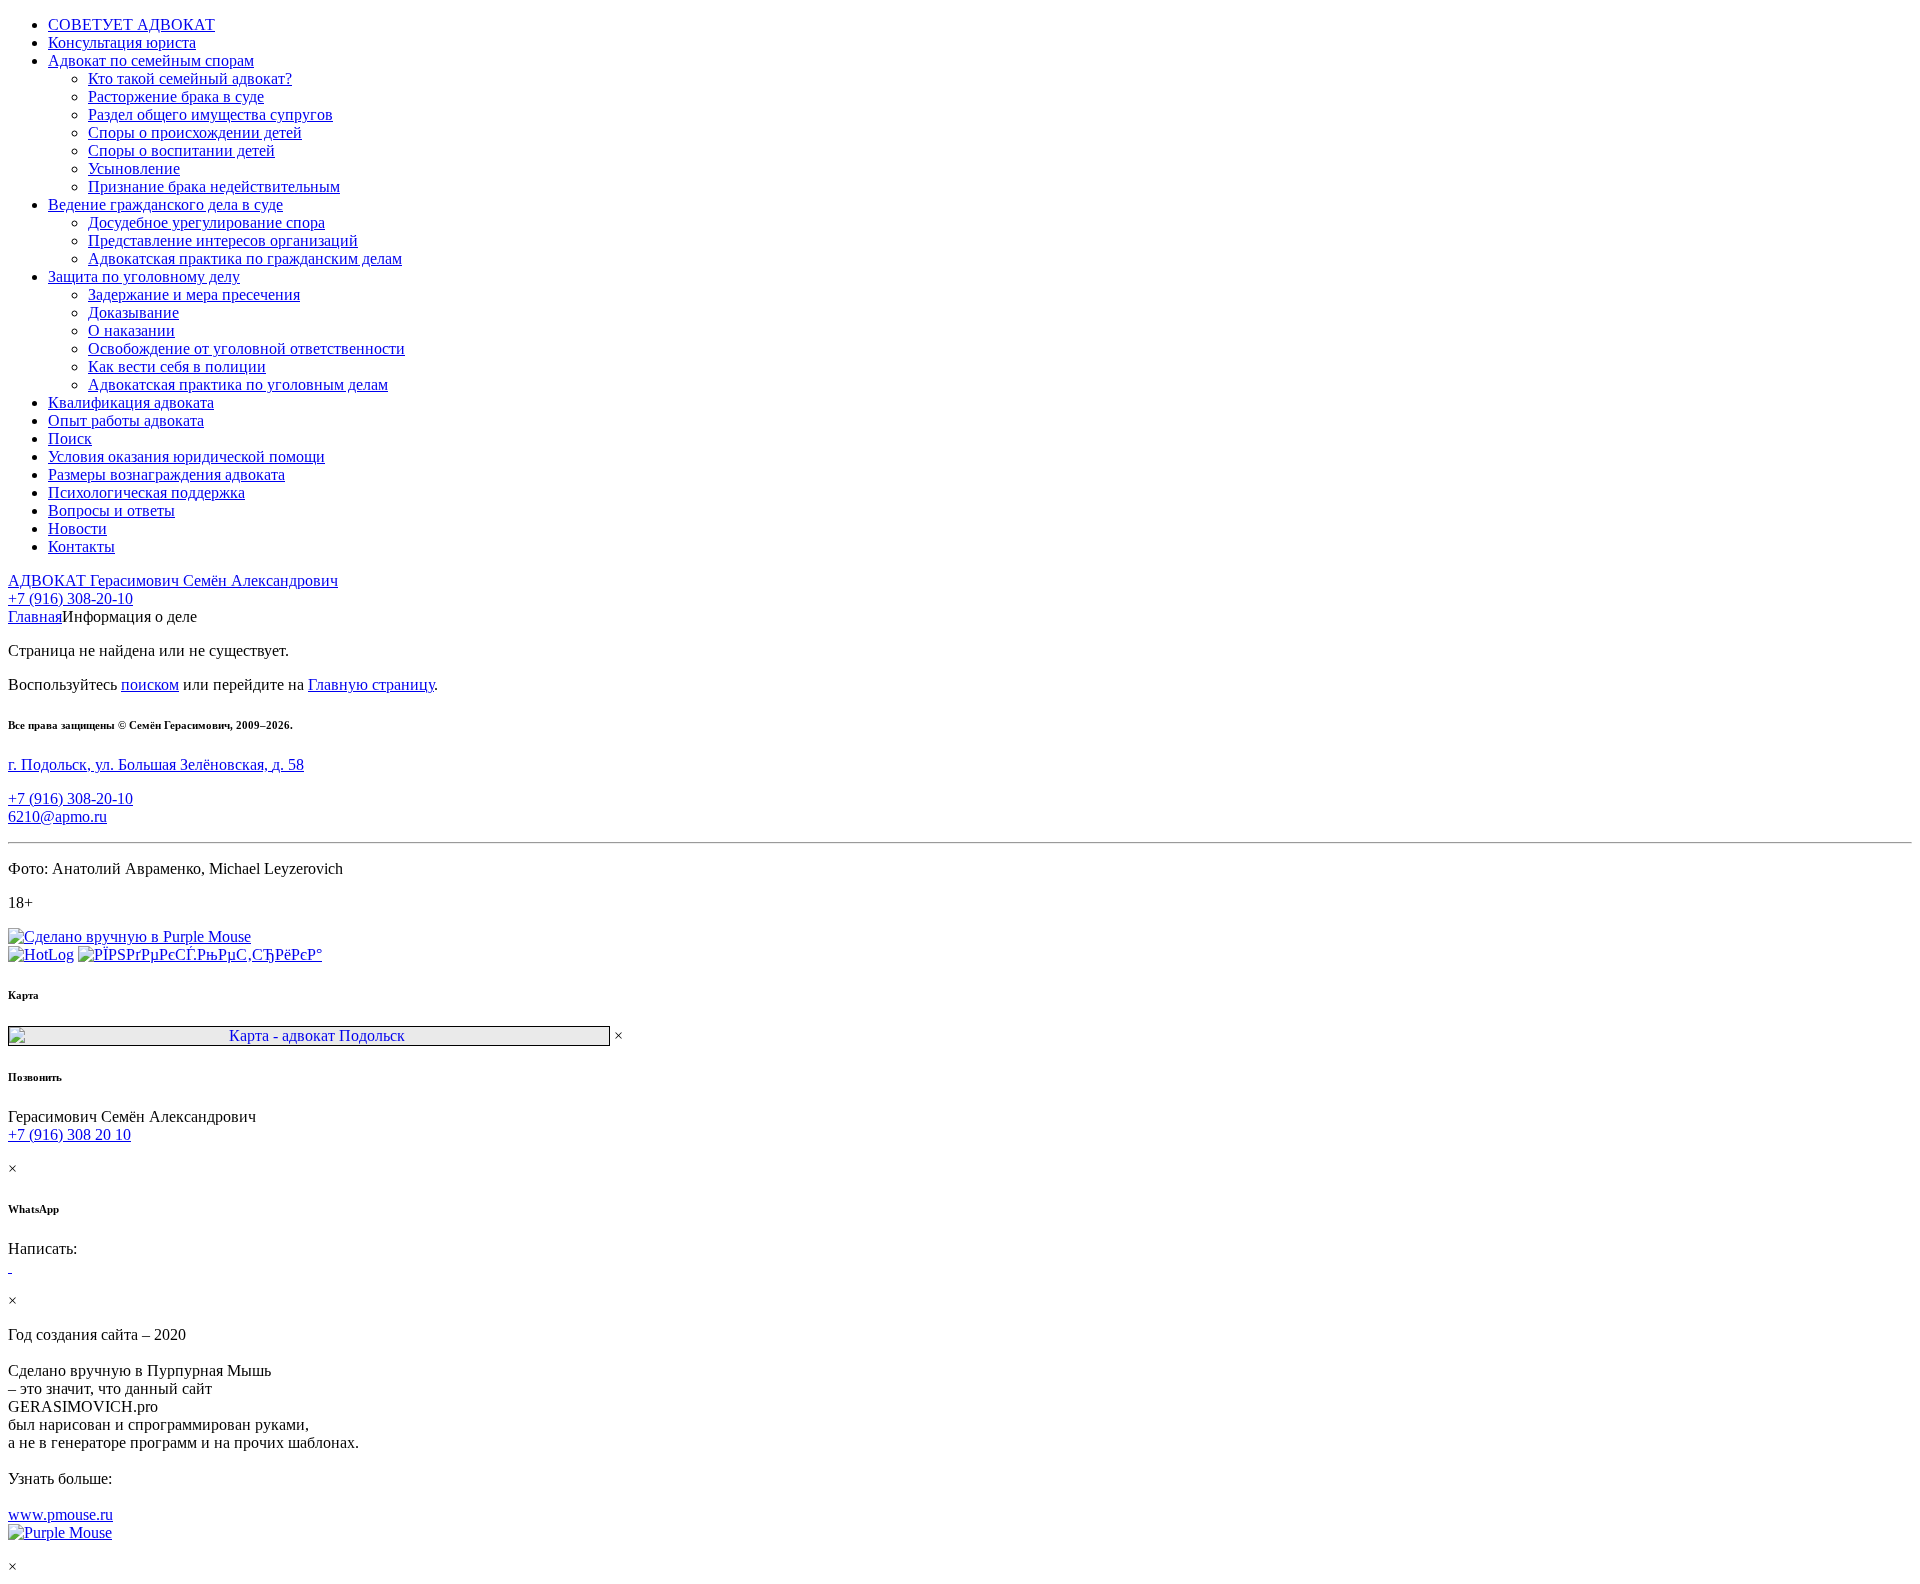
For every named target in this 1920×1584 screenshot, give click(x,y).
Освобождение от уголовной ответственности (246, 348)
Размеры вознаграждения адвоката (166, 474)
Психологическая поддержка (146, 492)
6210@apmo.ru (57, 816)
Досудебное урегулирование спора (206, 222)
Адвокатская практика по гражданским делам (245, 258)
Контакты (81, 546)
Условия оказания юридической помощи (186, 456)
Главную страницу (371, 684)
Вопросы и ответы (111, 510)
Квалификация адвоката (131, 402)
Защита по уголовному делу (144, 276)
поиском (150, 684)
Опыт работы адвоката (126, 420)
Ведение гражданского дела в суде (165, 204)
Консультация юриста (122, 42)
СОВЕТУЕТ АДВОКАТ (131, 24)
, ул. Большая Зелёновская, (156, 764)
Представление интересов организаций (223, 240)
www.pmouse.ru (60, 1514)
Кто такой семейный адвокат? (190, 78)
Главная (35, 616)
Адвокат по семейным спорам (151, 60)
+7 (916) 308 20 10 (69, 1134)
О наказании (131, 330)
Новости (77, 528)
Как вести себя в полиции (177, 366)
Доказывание (133, 312)
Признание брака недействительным (214, 186)
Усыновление (134, 168)
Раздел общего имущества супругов (210, 114)
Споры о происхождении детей (195, 132)
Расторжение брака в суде (176, 96)
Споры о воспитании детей (181, 150)
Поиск (70, 438)
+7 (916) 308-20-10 (70, 598)
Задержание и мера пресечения (194, 294)
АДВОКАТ (173, 580)
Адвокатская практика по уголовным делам (238, 384)
